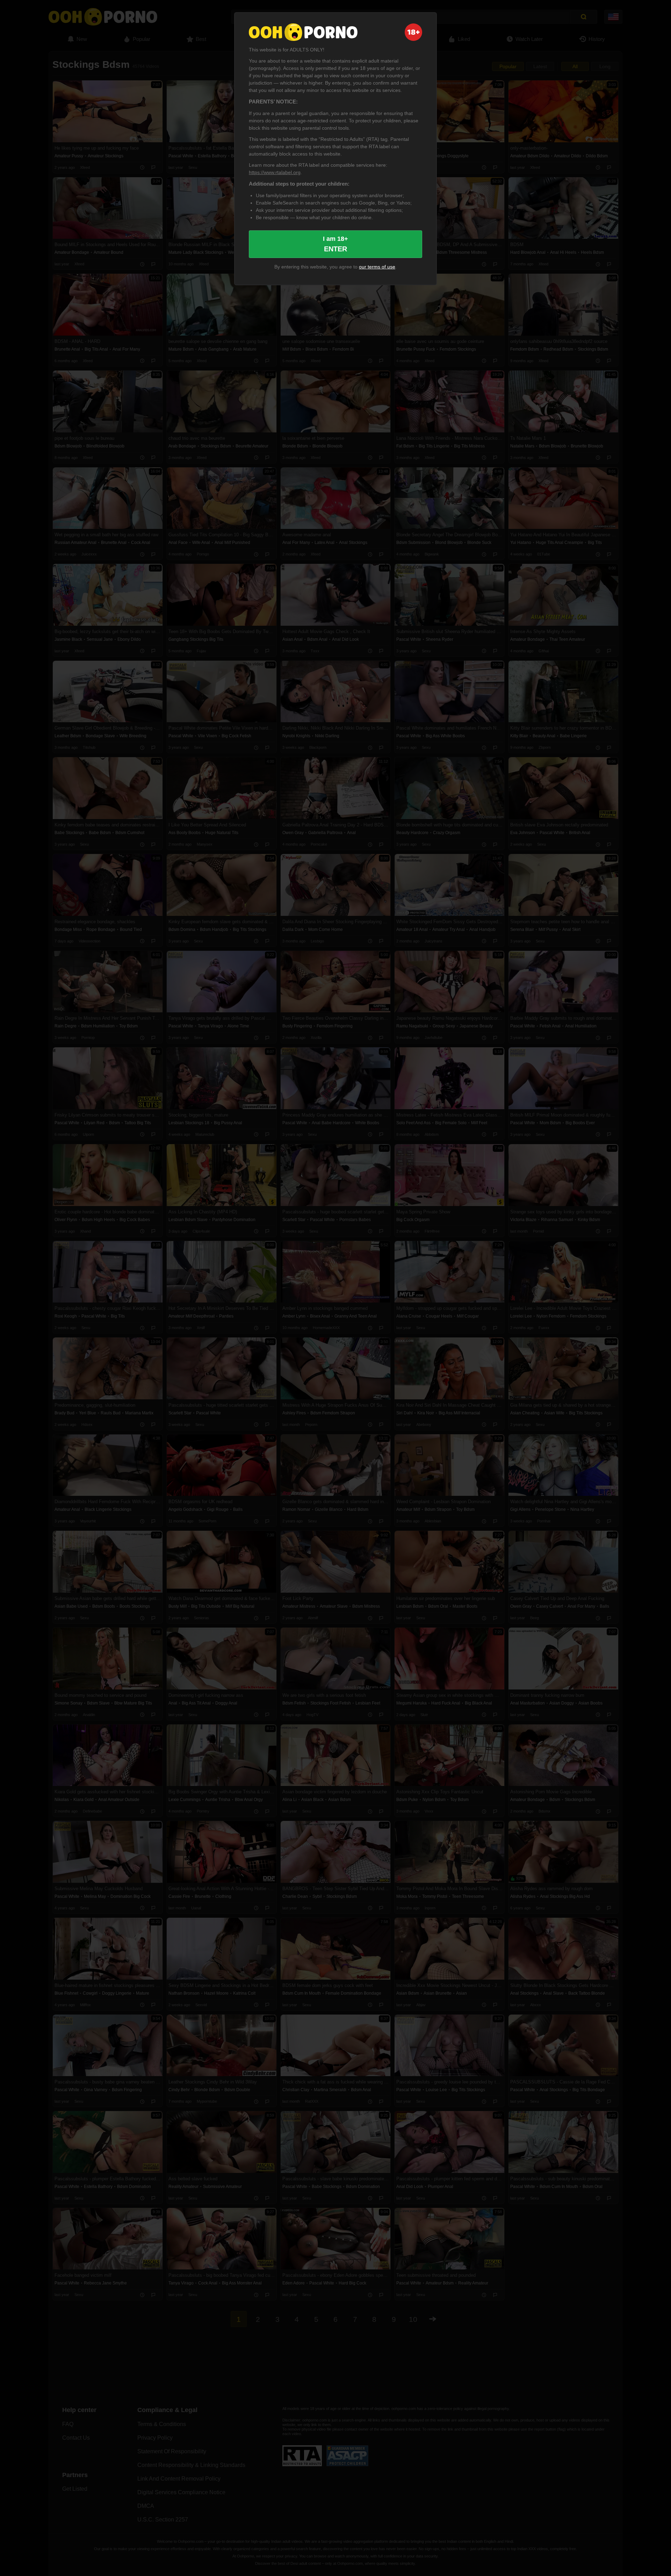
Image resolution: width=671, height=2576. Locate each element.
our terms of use (377, 267)
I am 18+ (335, 244)
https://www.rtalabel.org (275, 172)
